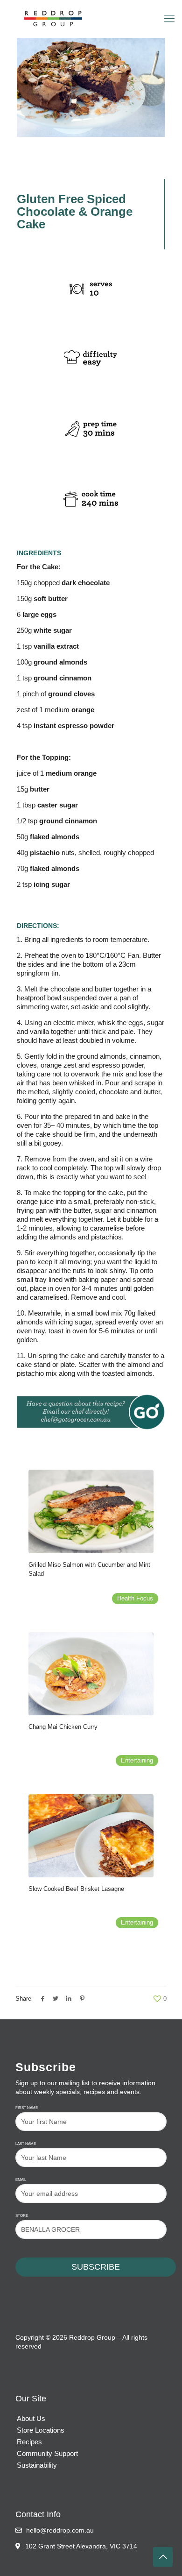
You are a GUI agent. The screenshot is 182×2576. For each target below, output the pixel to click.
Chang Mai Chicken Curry (63, 1727)
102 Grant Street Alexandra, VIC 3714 (81, 2546)
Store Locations (41, 2430)
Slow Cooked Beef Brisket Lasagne (76, 1889)
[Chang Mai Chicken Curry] (91, 1674)
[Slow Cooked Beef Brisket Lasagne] (91, 1836)
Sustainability (37, 2465)
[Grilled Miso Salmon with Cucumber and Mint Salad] (91, 1511)
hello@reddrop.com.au (59, 2530)
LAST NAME (26, 2144)
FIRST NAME (27, 2108)
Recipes (29, 2442)
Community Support (47, 2453)
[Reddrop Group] (91, 19)
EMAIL (21, 2180)
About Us (31, 2418)
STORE (22, 2216)
